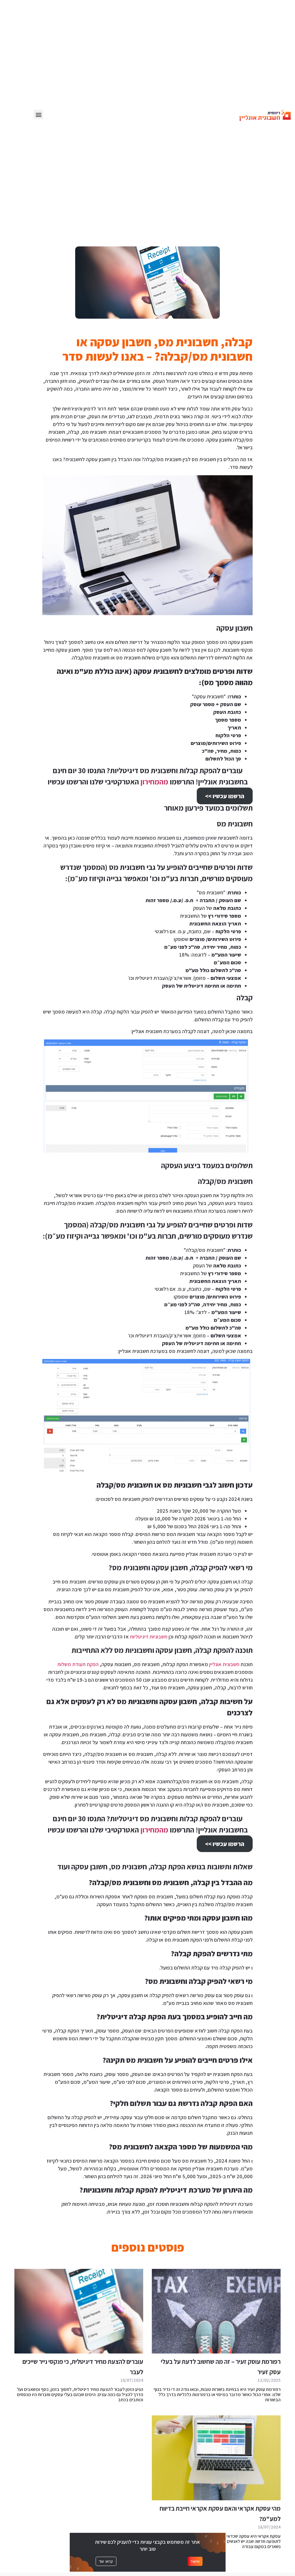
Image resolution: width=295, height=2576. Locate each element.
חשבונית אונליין (224, 1664)
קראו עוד (106, 2561)
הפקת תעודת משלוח (78, 1664)
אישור (195, 2561)
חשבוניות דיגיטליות (149, 1637)
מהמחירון (154, 782)
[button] (38, 114)
